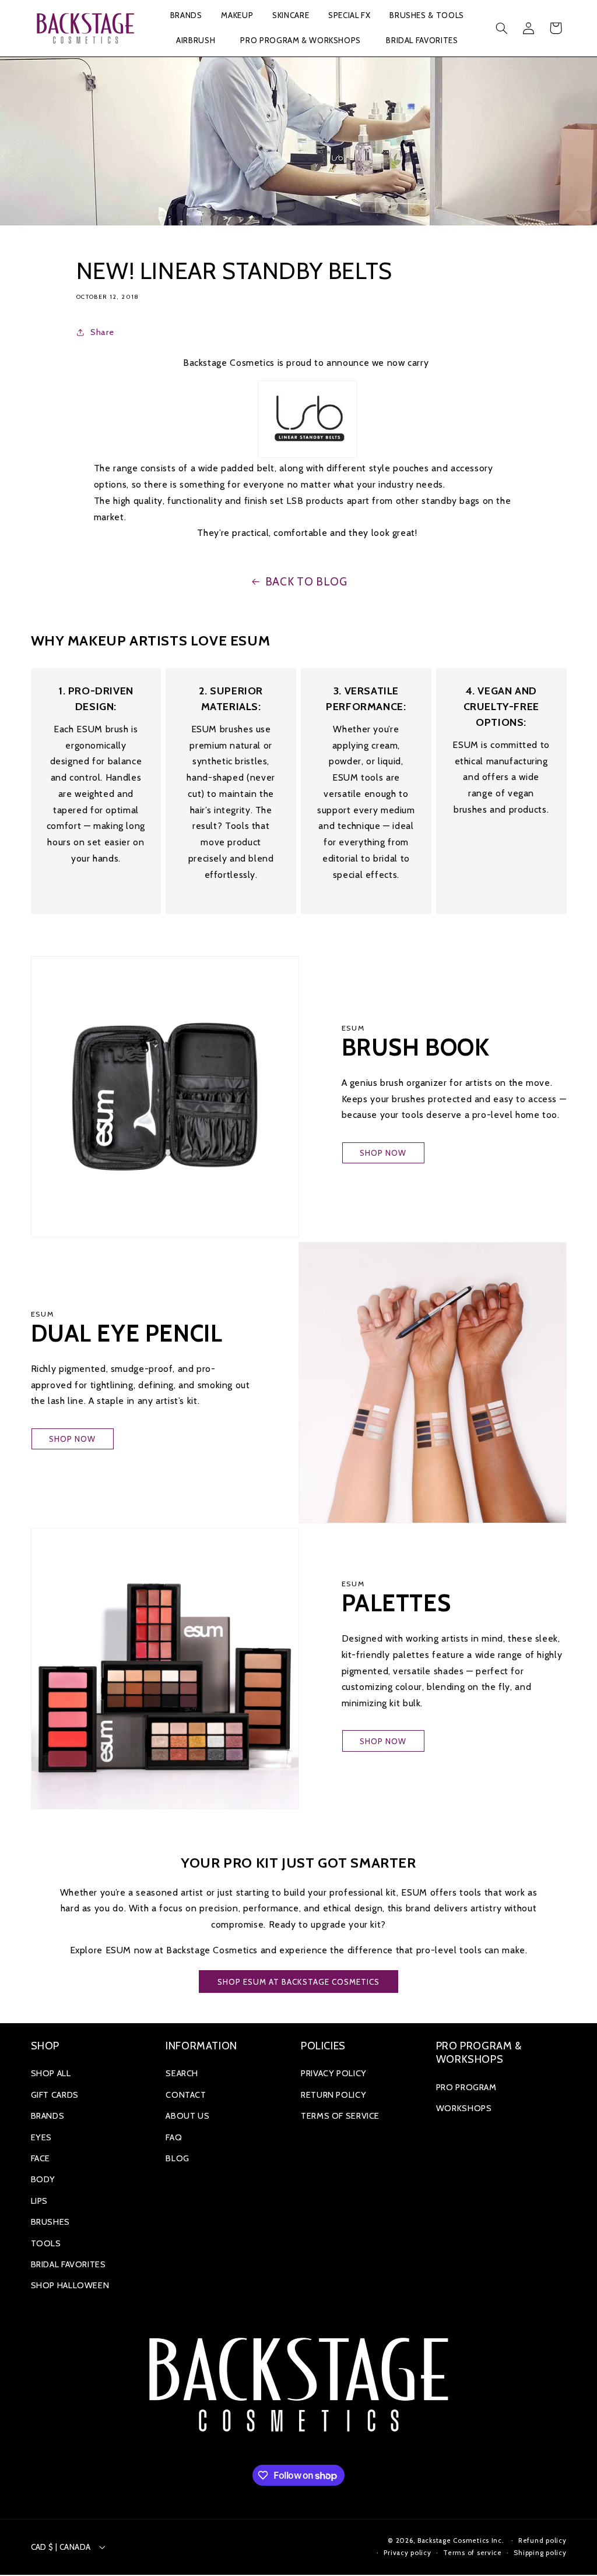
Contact (186, 2095)
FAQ (174, 2137)
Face (41, 2158)
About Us (187, 2116)
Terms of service (473, 2553)
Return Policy (333, 2095)
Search (182, 2073)
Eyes (42, 2137)
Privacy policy (407, 2553)
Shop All (51, 2073)
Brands (48, 2116)
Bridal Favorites (69, 2264)
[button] (186, 16)
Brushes (50, 2222)
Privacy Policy (334, 2073)
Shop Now (383, 1153)
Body (43, 2179)
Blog (178, 2158)
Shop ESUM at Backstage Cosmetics (299, 1982)
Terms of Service (340, 2116)
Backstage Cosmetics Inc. (461, 2540)
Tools (46, 2243)
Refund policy (542, 2540)
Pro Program (466, 2087)
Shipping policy (540, 2553)
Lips (40, 2201)
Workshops (464, 2108)
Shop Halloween (70, 2285)
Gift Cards (55, 2095)
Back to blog (306, 582)
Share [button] (102, 332)
